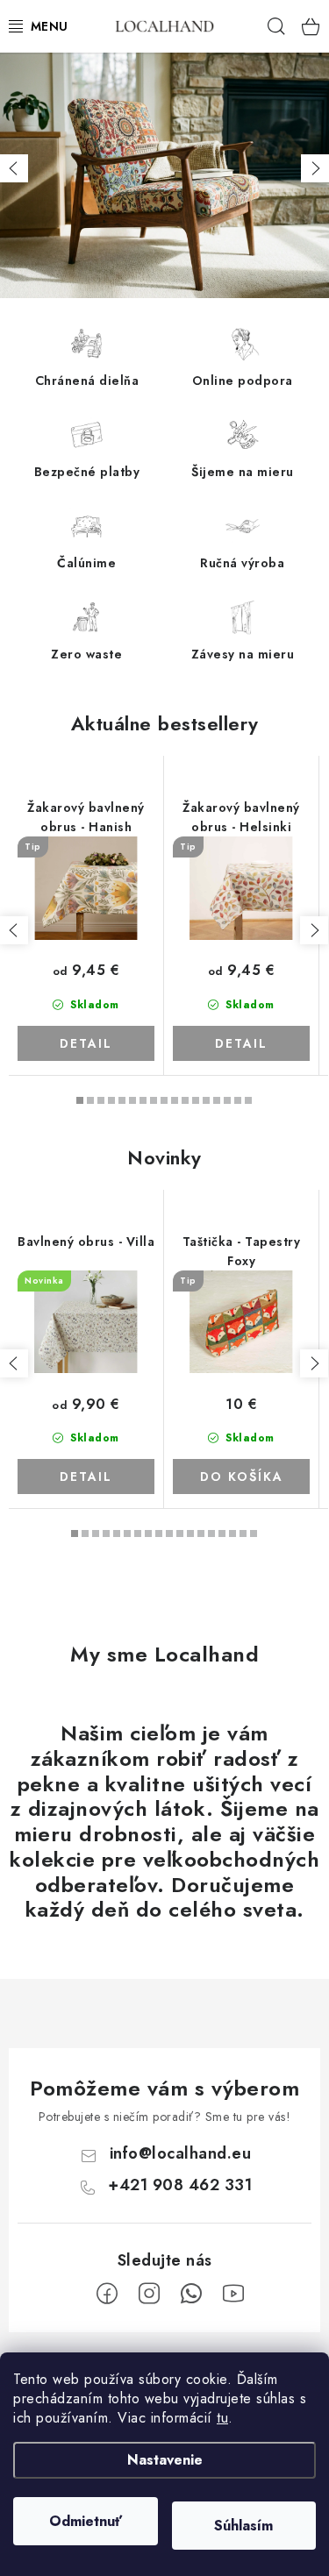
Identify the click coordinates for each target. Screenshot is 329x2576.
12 (206, 1100)
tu (222, 2418)
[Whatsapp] (191, 2294)
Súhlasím (243, 2526)
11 (196, 1100)
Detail (86, 1043)
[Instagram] (149, 2294)
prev (14, 930)
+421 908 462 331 (180, 2185)
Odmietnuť (86, 2521)
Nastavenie (165, 2460)
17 (254, 1534)
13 (217, 1100)
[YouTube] (233, 2294)
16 (248, 1100)
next (314, 930)
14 (227, 1100)
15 (238, 1100)
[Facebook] (107, 2294)
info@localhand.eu (181, 2153)
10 (185, 1100)
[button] (14, 168)
